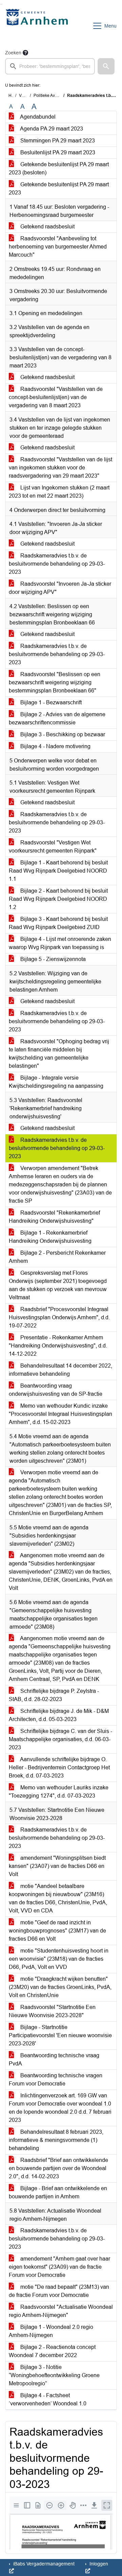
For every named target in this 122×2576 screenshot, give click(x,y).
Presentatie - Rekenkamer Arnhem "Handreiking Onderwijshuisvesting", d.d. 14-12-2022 (58, 1346)
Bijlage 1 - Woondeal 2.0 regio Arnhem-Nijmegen (51, 2331)
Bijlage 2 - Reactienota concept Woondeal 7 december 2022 (52, 2351)
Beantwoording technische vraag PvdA (54, 2059)
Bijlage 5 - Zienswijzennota (52, 959)
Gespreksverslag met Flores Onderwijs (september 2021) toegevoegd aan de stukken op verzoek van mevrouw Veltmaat (58, 1285)
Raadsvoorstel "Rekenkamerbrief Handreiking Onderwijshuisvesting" (54, 1217)
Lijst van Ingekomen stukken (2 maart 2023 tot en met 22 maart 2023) (59, 492)
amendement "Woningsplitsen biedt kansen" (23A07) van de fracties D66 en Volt (57, 1866)
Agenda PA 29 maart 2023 (51, 129)
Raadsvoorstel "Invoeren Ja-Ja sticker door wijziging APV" (60, 588)
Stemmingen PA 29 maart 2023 (57, 141)
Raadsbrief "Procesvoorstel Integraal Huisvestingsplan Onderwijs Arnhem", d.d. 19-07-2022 (59, 1317)
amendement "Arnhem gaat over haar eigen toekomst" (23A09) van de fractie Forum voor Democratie (59, 2267)
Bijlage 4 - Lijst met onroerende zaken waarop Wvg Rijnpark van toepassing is (60, 943)
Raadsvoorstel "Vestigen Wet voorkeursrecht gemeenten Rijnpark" (53, 847)
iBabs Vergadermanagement (43, 2564)
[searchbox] (50, 66)
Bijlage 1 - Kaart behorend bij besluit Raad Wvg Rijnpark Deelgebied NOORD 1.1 (58, 871)
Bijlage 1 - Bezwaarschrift (50, 702)
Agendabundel (37, 117)
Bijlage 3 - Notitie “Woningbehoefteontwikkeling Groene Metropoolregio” (54, 2375)
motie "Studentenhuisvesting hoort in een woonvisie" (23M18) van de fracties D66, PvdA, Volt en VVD (59, 1959)
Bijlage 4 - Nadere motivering (55, 746)
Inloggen (98, 2564)
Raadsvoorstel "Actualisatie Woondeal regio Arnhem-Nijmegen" (61, 2311)
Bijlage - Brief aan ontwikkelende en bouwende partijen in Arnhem (58, 2192)
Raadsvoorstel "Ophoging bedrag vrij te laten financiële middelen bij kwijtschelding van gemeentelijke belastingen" (59, 1054)
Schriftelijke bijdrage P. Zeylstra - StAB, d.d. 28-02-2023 (54, 1695)
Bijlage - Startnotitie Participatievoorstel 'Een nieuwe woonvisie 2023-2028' (60, 2035)
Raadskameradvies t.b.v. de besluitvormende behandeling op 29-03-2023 (57, 564)
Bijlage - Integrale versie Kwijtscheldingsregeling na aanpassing (56, 1082)
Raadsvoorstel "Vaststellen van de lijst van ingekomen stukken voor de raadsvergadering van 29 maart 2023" (60, 468)
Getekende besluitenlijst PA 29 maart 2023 (59, 188)
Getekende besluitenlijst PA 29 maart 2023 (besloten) (59, 168)
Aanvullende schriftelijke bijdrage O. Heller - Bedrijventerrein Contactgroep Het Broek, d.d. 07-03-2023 (59, 1767)
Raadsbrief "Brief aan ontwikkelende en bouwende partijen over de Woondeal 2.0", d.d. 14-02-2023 (58, 2168)
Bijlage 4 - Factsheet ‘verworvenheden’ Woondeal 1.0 (48, 2399)
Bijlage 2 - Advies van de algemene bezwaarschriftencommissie (57, 718)
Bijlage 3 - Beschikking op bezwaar (62, 734)
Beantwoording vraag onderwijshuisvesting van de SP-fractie (56, 1390)
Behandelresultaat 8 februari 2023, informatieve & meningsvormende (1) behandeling (56, 2140)
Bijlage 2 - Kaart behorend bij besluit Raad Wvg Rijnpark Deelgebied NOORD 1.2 (58, 899)
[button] (106, 66)
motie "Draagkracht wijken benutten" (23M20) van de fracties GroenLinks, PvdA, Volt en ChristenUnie (60, 1987)
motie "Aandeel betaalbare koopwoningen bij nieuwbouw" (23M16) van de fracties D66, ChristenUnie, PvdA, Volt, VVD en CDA (58, 1898)
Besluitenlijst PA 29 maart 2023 (57, 152)
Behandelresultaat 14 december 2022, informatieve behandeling (60, 1370)
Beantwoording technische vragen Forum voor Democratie (56, 2080)
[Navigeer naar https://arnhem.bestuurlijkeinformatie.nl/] (38, 26)
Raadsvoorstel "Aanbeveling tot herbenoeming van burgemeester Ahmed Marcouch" (58, 247)
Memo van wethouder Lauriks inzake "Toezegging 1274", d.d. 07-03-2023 (59, 1792)
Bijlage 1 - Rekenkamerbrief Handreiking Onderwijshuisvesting (50, 1237)
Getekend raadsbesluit (47, 227)
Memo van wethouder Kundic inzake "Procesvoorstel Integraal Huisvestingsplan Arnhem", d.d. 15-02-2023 (60, 1414)
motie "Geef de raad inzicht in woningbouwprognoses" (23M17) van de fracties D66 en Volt (57, 1931)
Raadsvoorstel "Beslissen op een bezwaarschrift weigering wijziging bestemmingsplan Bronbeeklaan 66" (55, 682)
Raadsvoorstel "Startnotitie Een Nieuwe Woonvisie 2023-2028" (52, 2011)
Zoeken (13, 53)
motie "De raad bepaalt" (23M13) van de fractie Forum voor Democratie (59, 2291)
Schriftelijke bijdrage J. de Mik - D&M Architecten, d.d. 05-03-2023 (59, 1715)
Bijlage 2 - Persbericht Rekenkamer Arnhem (57, 1257)
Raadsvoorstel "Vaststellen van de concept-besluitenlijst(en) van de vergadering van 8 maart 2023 (56, 397)
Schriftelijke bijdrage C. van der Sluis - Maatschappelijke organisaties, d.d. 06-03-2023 (60, 1739)
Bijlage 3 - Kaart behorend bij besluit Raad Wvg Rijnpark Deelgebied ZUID (58, 923)
